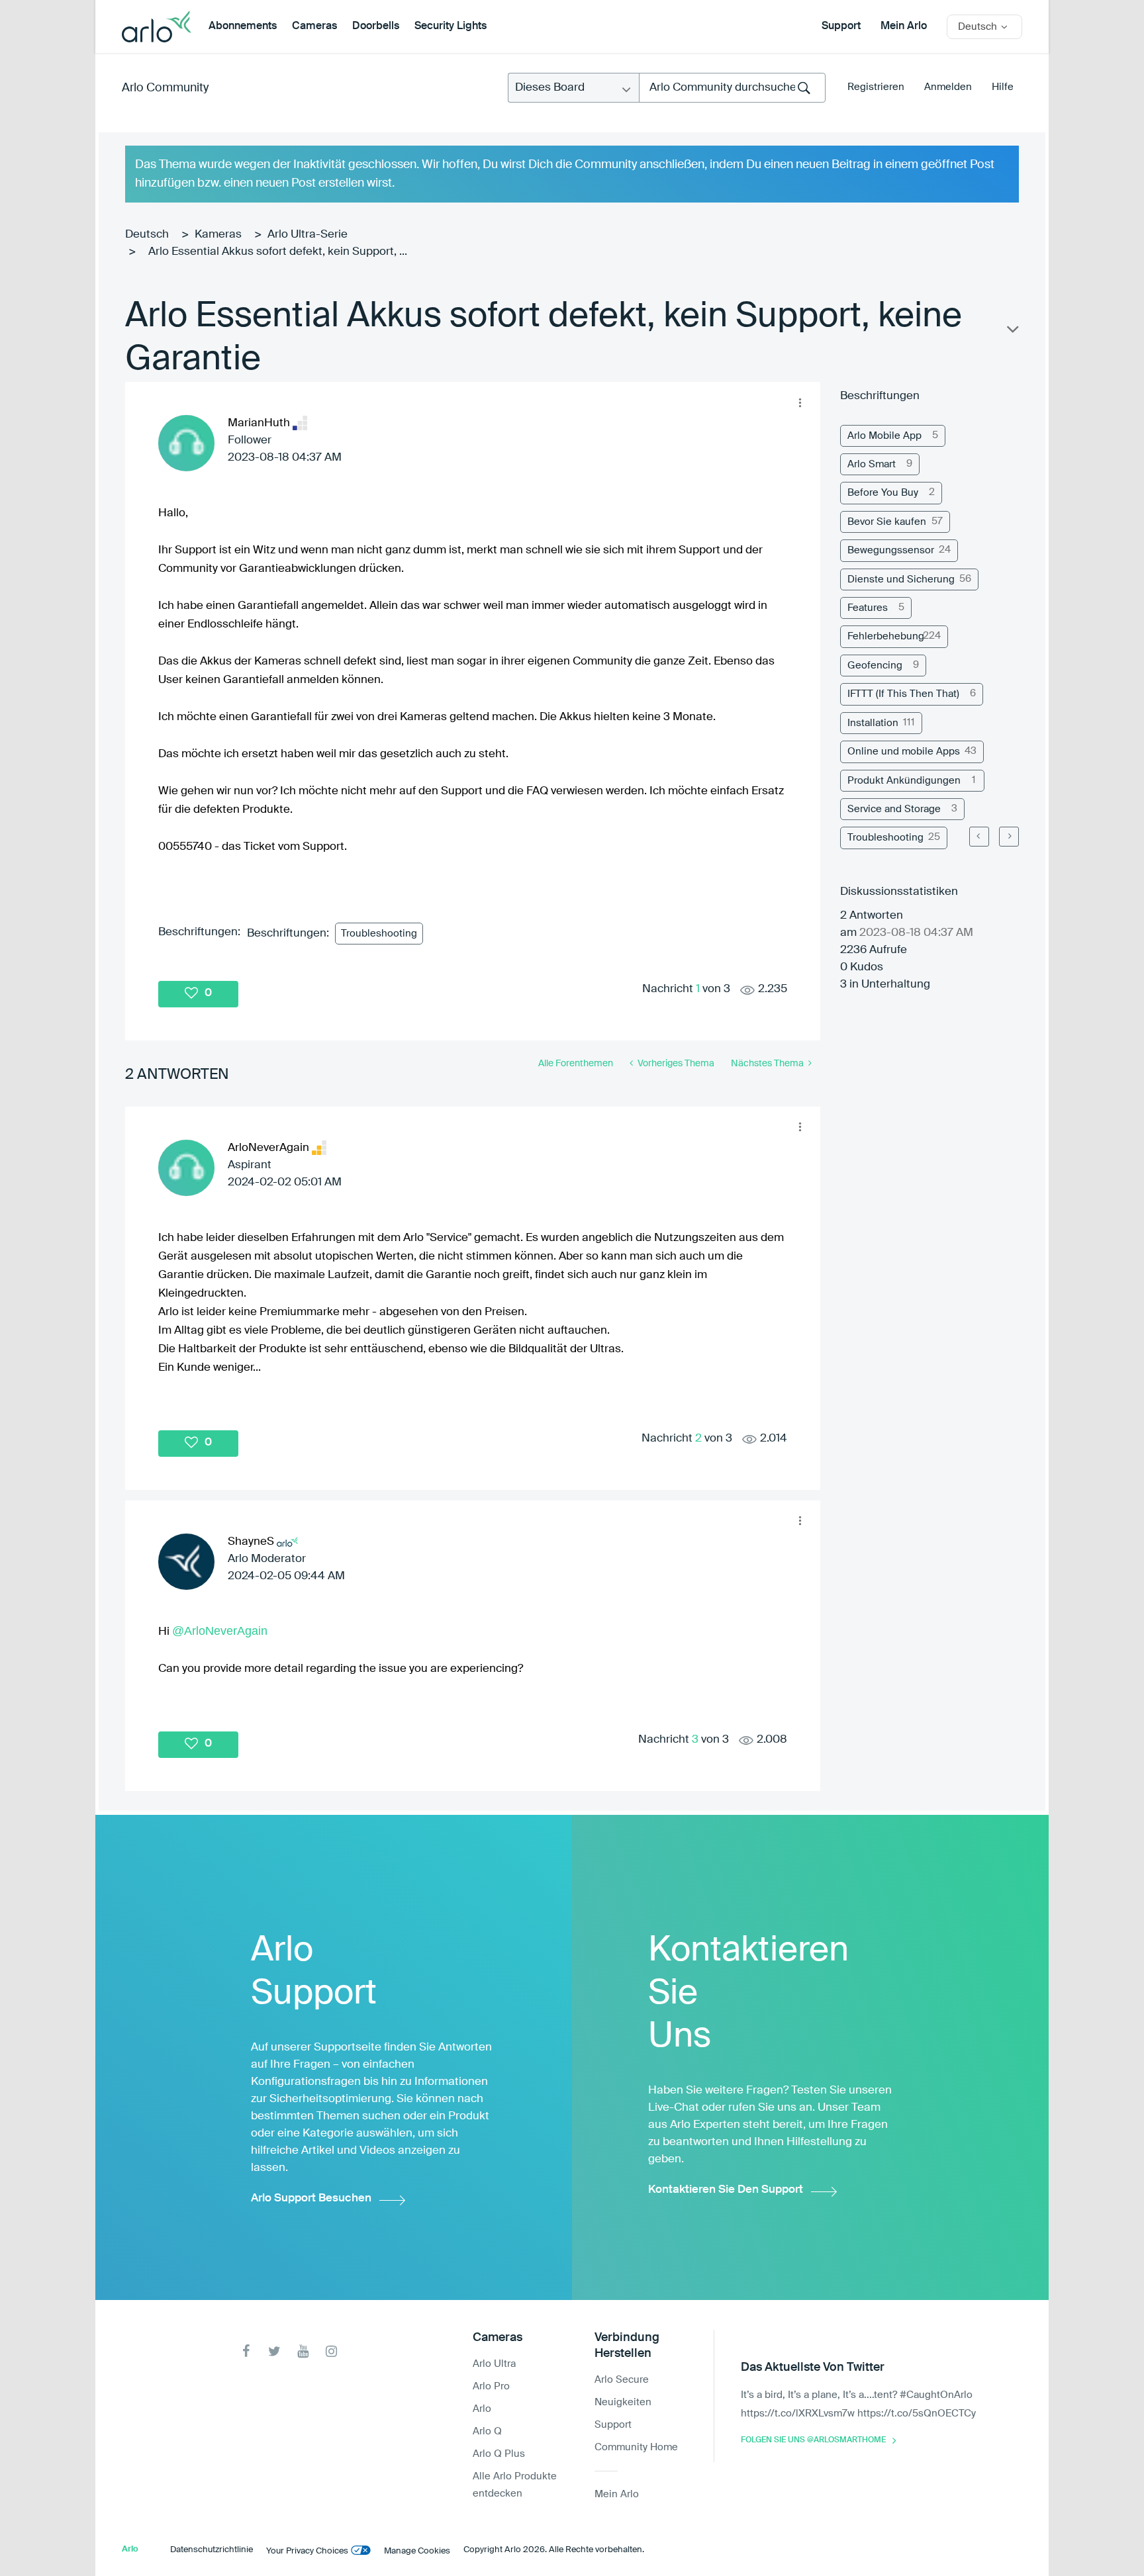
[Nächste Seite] (1009, 837)
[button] (800, 402)
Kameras (218, 235)
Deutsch (147, 235)
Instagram (331, 2351)
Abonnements (243, 26)
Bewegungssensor (891, 550)
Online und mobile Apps (904, 752)
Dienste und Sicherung (901, 579)
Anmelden (948, 87)
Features (868, 608)
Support (841, 26)
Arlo (482, 2409)
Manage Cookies (417, 2551)
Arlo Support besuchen (311, 2198)
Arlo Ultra (494, 2364)
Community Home (636, 2447)
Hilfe (1003, 87)
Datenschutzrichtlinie (212, 2550)
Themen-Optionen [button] (1012, 332)
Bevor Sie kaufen (887, 522)
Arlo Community (165, 88)
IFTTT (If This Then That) (903, 694)
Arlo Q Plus (499, 2454)
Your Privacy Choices (307, 2551)
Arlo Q (487, 2431)
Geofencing (875, 666)
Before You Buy (883, 493)
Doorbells (376, 26)
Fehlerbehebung (886, 636)
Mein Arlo (904, 26)
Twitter (274, 2351)
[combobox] (732, 88)
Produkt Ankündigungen (904, 781)
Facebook (246, 2351)
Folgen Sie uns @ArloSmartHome (813, 2440)
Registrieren (876, 87)
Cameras (314, 26)
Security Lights (451, 26)
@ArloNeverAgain (220, 1631)
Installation (873, 723)
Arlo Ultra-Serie (308, 235)
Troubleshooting (379, 934)
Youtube (303, 2351)
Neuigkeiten (623, 2402)
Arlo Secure (622, 2380)
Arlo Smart (872, 464)
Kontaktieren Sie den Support (726, 2190)
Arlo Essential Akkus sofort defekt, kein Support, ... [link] (278, 252)
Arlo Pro (491, 2386)
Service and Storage (894, 809)
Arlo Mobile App (884, 436)
